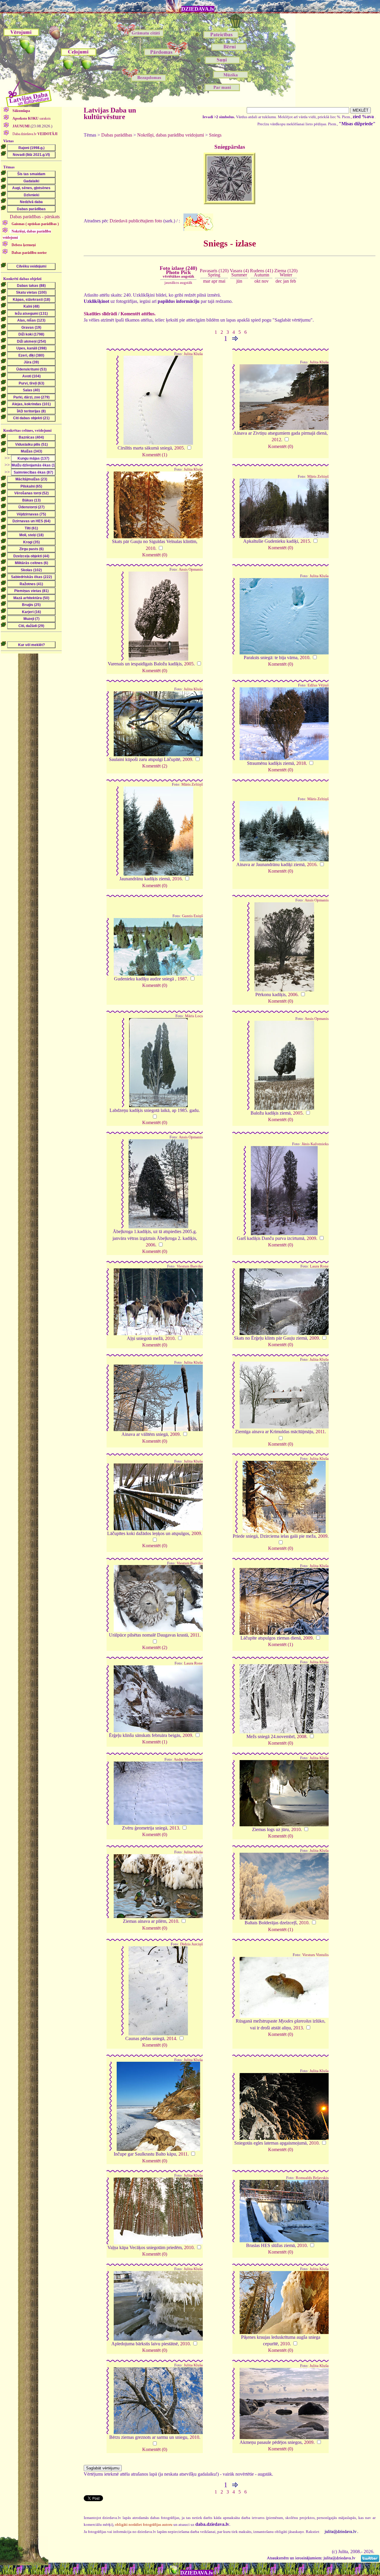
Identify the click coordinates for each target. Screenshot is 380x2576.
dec (279, 281)
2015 (305, 541)
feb (293, 281)
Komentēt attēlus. (138, 314)
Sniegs (215, 135)
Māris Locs (194, 1016)
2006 (293, 995)
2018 (301, 763)
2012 (276, 440)
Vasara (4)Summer (239, 273)
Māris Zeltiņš (318, 477)
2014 (171, 2038)
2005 (179, 448)
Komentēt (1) (155, 455)
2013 (174, 1828)
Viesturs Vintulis (315, 1955)
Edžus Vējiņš (318, 685)
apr (214, 281)
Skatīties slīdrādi (100, 314)
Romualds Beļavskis (312, 2178)
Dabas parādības (117, 135)
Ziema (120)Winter (286, 273)
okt (257, 281)
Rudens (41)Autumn (262, 273)
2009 (187, 759)
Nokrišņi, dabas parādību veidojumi (171, 135)
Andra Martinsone (188, 1759)
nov (265, 281)
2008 (302, 1736)
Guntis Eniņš (192, 916)
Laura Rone (319, 1266)
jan (286, 281)
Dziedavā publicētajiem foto (136, 220)
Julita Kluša (193, 354)
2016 (177, 879)
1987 (182, 979)
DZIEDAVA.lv (198, 9)
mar (207, 281)
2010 (151, 548)
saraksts (32, 118)
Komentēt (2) (155, 766)
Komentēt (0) (281, 446)
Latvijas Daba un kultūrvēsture (110, 113)
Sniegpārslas (230, 147)
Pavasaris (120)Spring (214, 273)
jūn (239, 281)
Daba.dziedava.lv (35, 134)
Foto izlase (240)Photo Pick (178, 272)
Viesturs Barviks (190, 1266)
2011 (320, 1432)
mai (222, 281)
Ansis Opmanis (191, 569)
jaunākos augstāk (178, 283)
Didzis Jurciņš (191, 1944)
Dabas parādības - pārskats (35, 217)
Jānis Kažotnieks (315, 1144)
